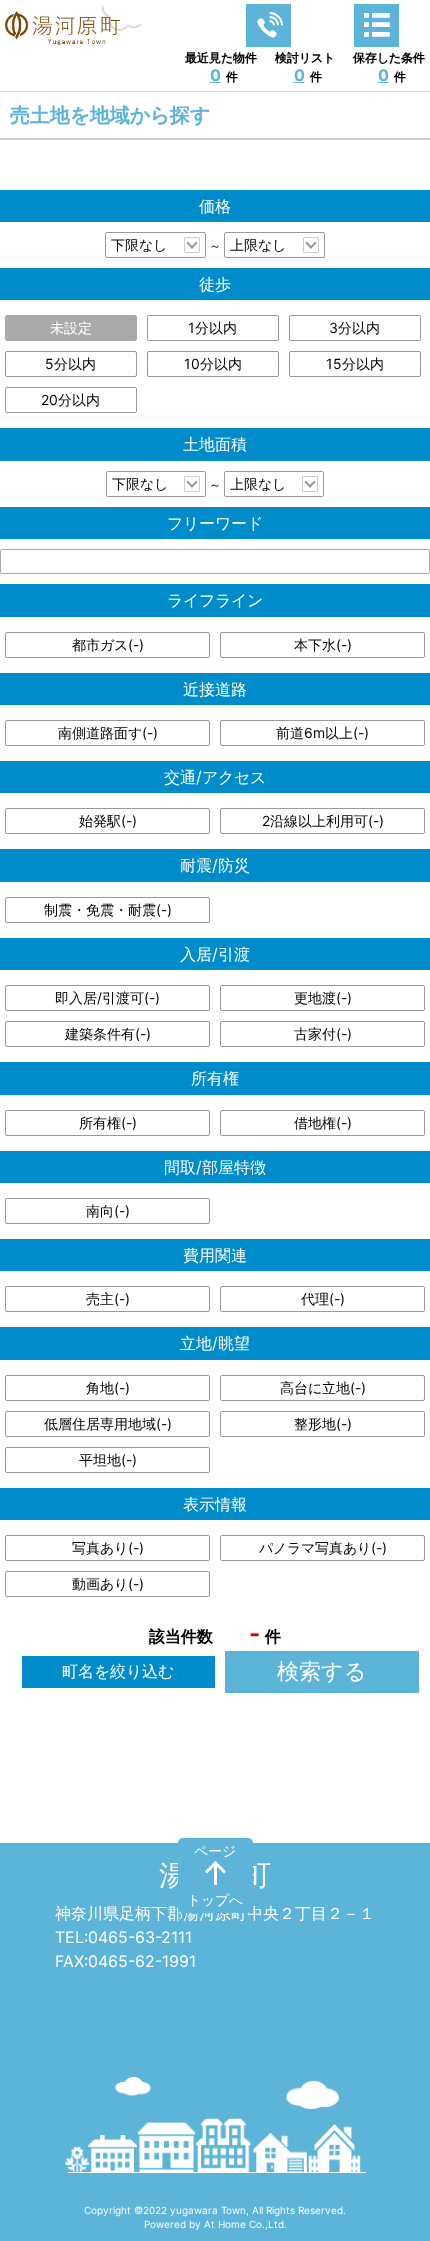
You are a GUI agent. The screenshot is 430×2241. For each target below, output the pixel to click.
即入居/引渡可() (107, 997)
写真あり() (108, 1547)
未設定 (71, 327)
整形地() (323, 1423)
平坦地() (108, 1459)
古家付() (323, 1033)
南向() (108, 1210)
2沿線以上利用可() (323, 820)
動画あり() (108, 1583)
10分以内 (213, 363)
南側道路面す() (108, 732)
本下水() (323, 644)
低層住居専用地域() (108, 1423)
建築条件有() (108, 1033)
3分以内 (354, 327)
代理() (323, 1298)
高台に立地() (323, 1387)
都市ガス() (108, 644)
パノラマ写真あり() (323, 1547)
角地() (108, 1387)
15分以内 (355, 363)
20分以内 (70, 399)
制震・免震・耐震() (108, 909)
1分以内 (212, 327)
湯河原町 (215, 1875)
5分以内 (70, 363)
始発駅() (108, 820)
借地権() (323, 1122)
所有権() (108, 1122)
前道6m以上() (322, 732)
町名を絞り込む (118, 1671)
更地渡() (323, 997)
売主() (108, 1298)
